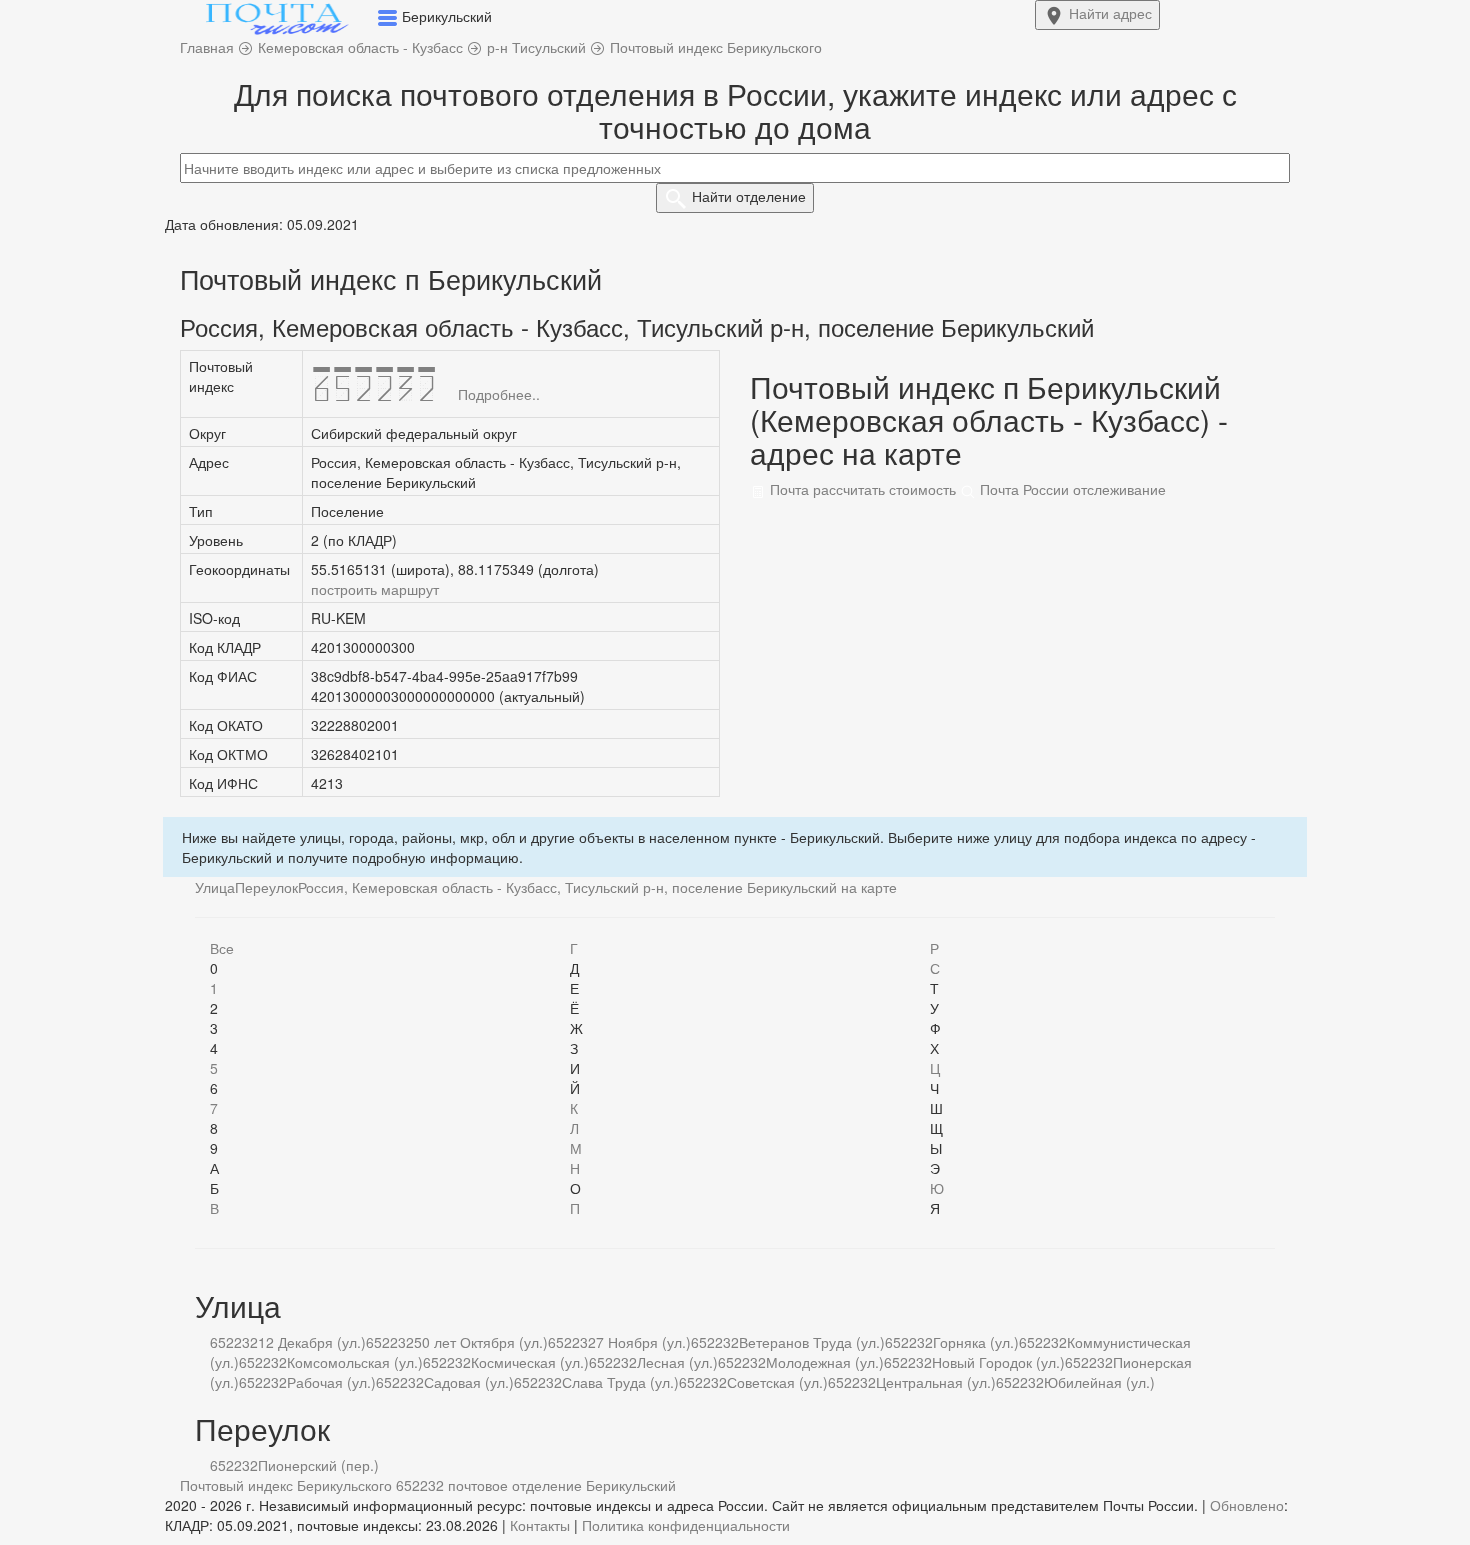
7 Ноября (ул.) (643, 1342)
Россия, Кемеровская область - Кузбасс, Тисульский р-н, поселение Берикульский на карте (597, 887)
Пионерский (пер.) (318, 1465)
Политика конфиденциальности (686, 1525)
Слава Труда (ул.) (620, 1382)
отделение (749, 196)
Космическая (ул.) (530, 1362)
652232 (234, 1342)
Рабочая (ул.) (331, 1382)
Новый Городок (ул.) (998, 1362)
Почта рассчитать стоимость (861, 489)
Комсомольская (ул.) (355, 1362)
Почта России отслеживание (1071, 489)
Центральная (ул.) (936, 1382)
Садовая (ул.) (469, 1382)
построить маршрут (375, 589)
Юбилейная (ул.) (1099, 1382)
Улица (215, 887)
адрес (1110, 13)
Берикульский (631, 1485)
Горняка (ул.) (976, 1342)
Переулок (266, 887)
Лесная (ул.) (677, 1362)
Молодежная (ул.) (825, 1362)
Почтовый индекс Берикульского (286, 1485)
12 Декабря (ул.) (312, 1342)
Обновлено (1247, 1505)
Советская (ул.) (777, 1382)
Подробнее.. (499, 394)
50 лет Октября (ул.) (481, 1342)
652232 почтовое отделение (489, 1485)
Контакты (540, 1525)
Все (222, 948)
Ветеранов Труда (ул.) (812, 1342)
